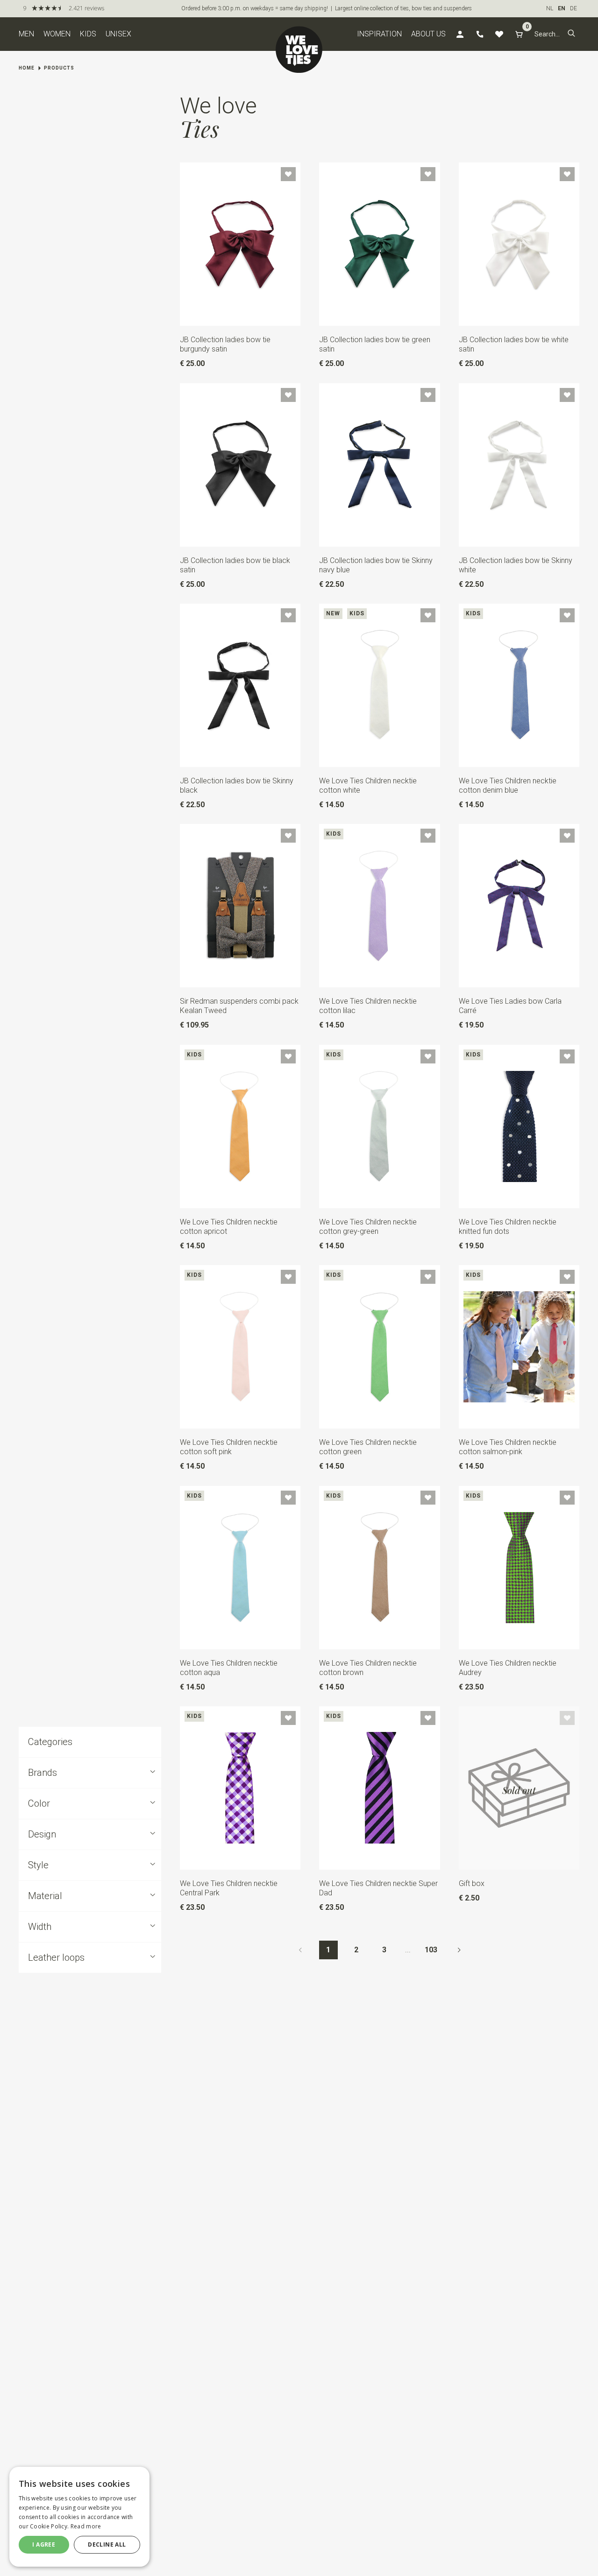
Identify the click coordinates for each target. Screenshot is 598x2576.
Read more (86, 2526)
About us (428, 34)
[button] (571, 34)
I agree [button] (44, 2544)
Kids (88, 34)
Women (57, 34)
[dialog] (79, 2517)
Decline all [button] (107, 2544)
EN (562, 8)
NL (550, 8)
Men (26, 34)
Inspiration (379, 34)
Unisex (118, 34)
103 (431, 1950)
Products (59, 68)
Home (27, 68)
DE (573, 8)
